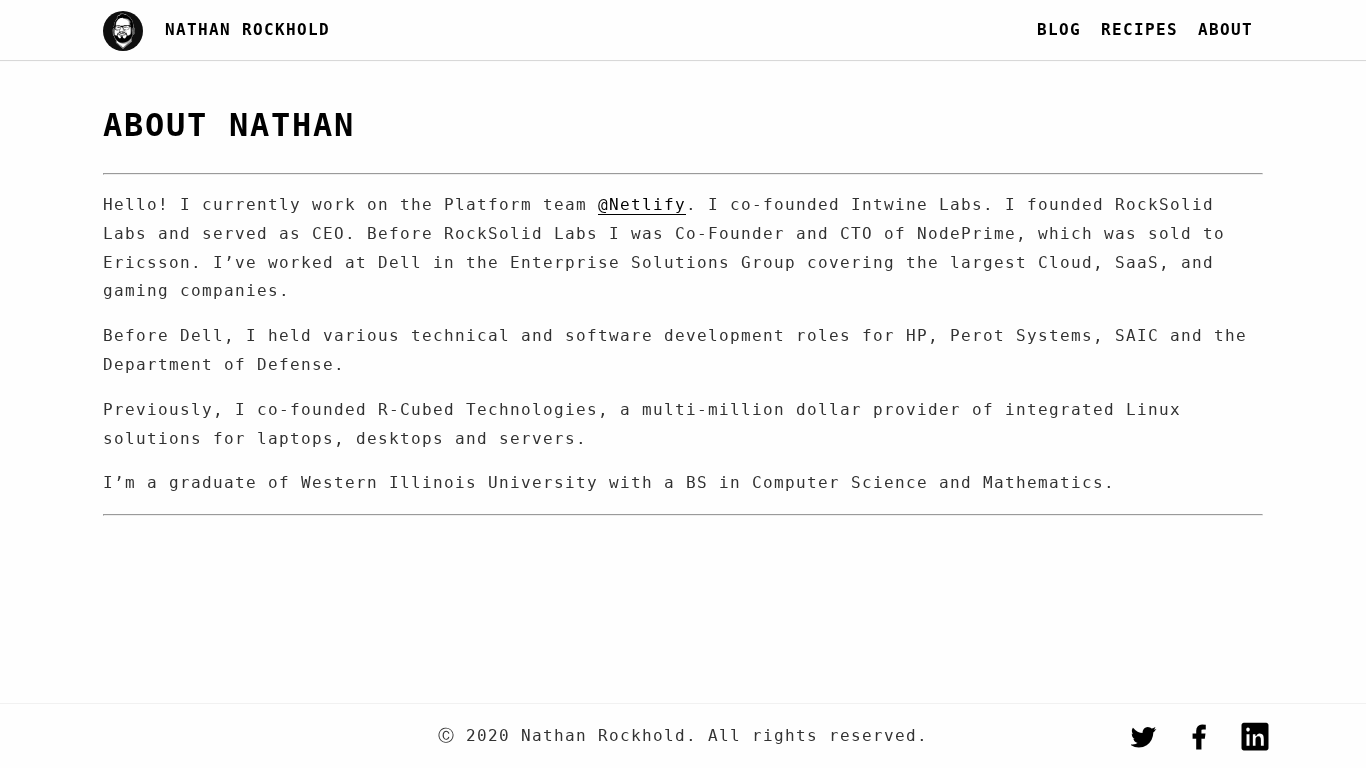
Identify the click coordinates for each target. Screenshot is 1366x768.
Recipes (1139, 29)
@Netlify (642, 204)
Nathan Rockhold (247, 29)
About (1225, 29)
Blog (1059, 29)
